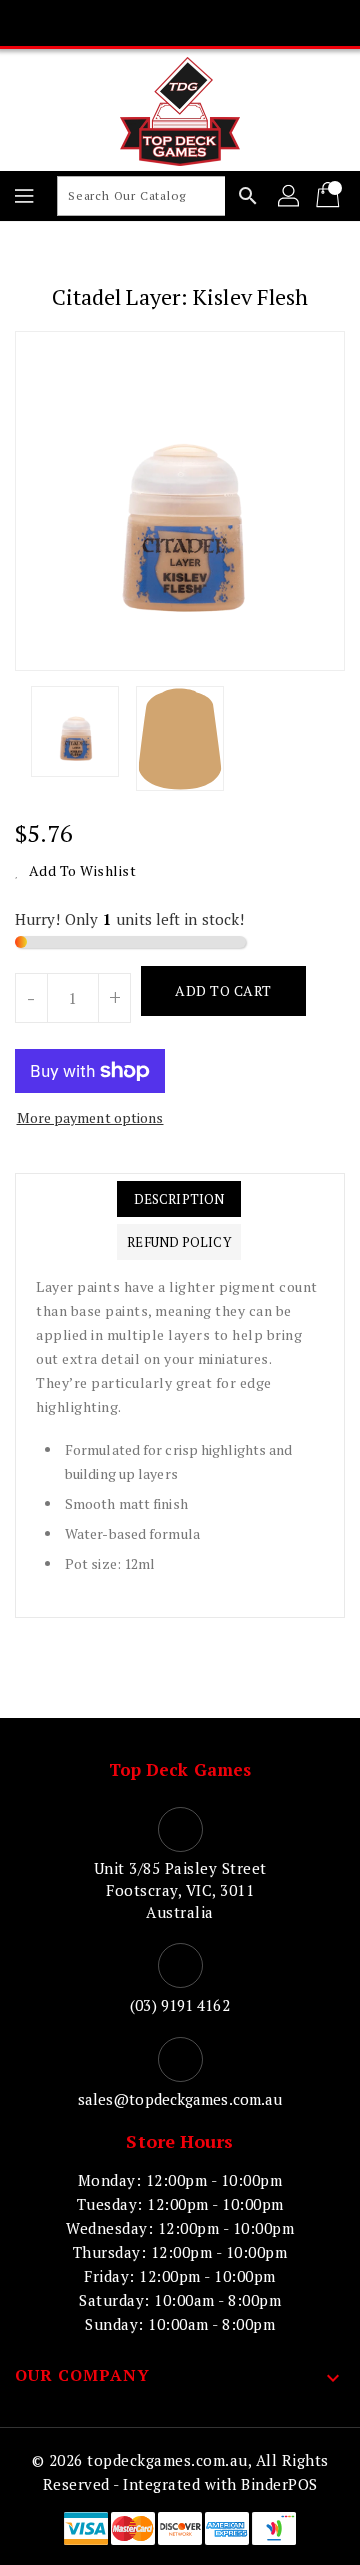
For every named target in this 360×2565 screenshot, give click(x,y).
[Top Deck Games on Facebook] (104, 23)
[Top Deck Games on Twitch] (256, 23)
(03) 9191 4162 (179, 2005)
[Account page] (290, 196)
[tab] (178, 1199)
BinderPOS (279, 2484)
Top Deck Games (180, 1769)
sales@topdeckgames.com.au (180, 2099)
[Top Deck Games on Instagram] (180, 23)
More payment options (90, 1117)
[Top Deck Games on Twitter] (142, 23)
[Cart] (330, 196)
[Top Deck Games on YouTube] (218, 23)
